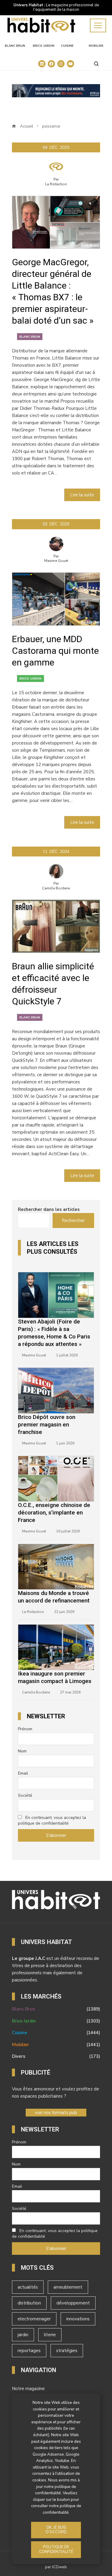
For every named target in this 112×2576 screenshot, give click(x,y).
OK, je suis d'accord (56, 2530)
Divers (56, 2056)
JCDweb (59, 2567)
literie (50, 2335)
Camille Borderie (56, 888)
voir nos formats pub (56, 2113)
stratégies (67, 2351)
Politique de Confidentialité (56, 2549)
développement (73, 2303)
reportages (29, 2351)
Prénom (25, 1729)
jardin (23, 2335)
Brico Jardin (44, 46)
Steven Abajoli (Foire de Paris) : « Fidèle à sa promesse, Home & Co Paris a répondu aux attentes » (54, 1333)
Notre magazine (28, 2389)
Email (23, 1773)
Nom (22, 1751)
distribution (29, 2303)
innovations (78, 2319)
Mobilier (96, 46)
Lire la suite (82, 495)
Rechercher (73, 1220)
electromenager (34, 2319)
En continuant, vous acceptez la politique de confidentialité (52, 1820)
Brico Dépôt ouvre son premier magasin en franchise (47, 1425)
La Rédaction (56, 184)
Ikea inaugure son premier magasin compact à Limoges (55, 1677)
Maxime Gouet (56, 561)
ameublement (68, 2287)
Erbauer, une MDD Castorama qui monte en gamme (55, 651)
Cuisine (67, 46)
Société (25, 1795)
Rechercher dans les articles (49, 1209)
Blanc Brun (15, 46)
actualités (28, 2287)
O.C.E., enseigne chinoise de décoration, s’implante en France (54, 1513)
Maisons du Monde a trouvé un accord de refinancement (54, 1597)
